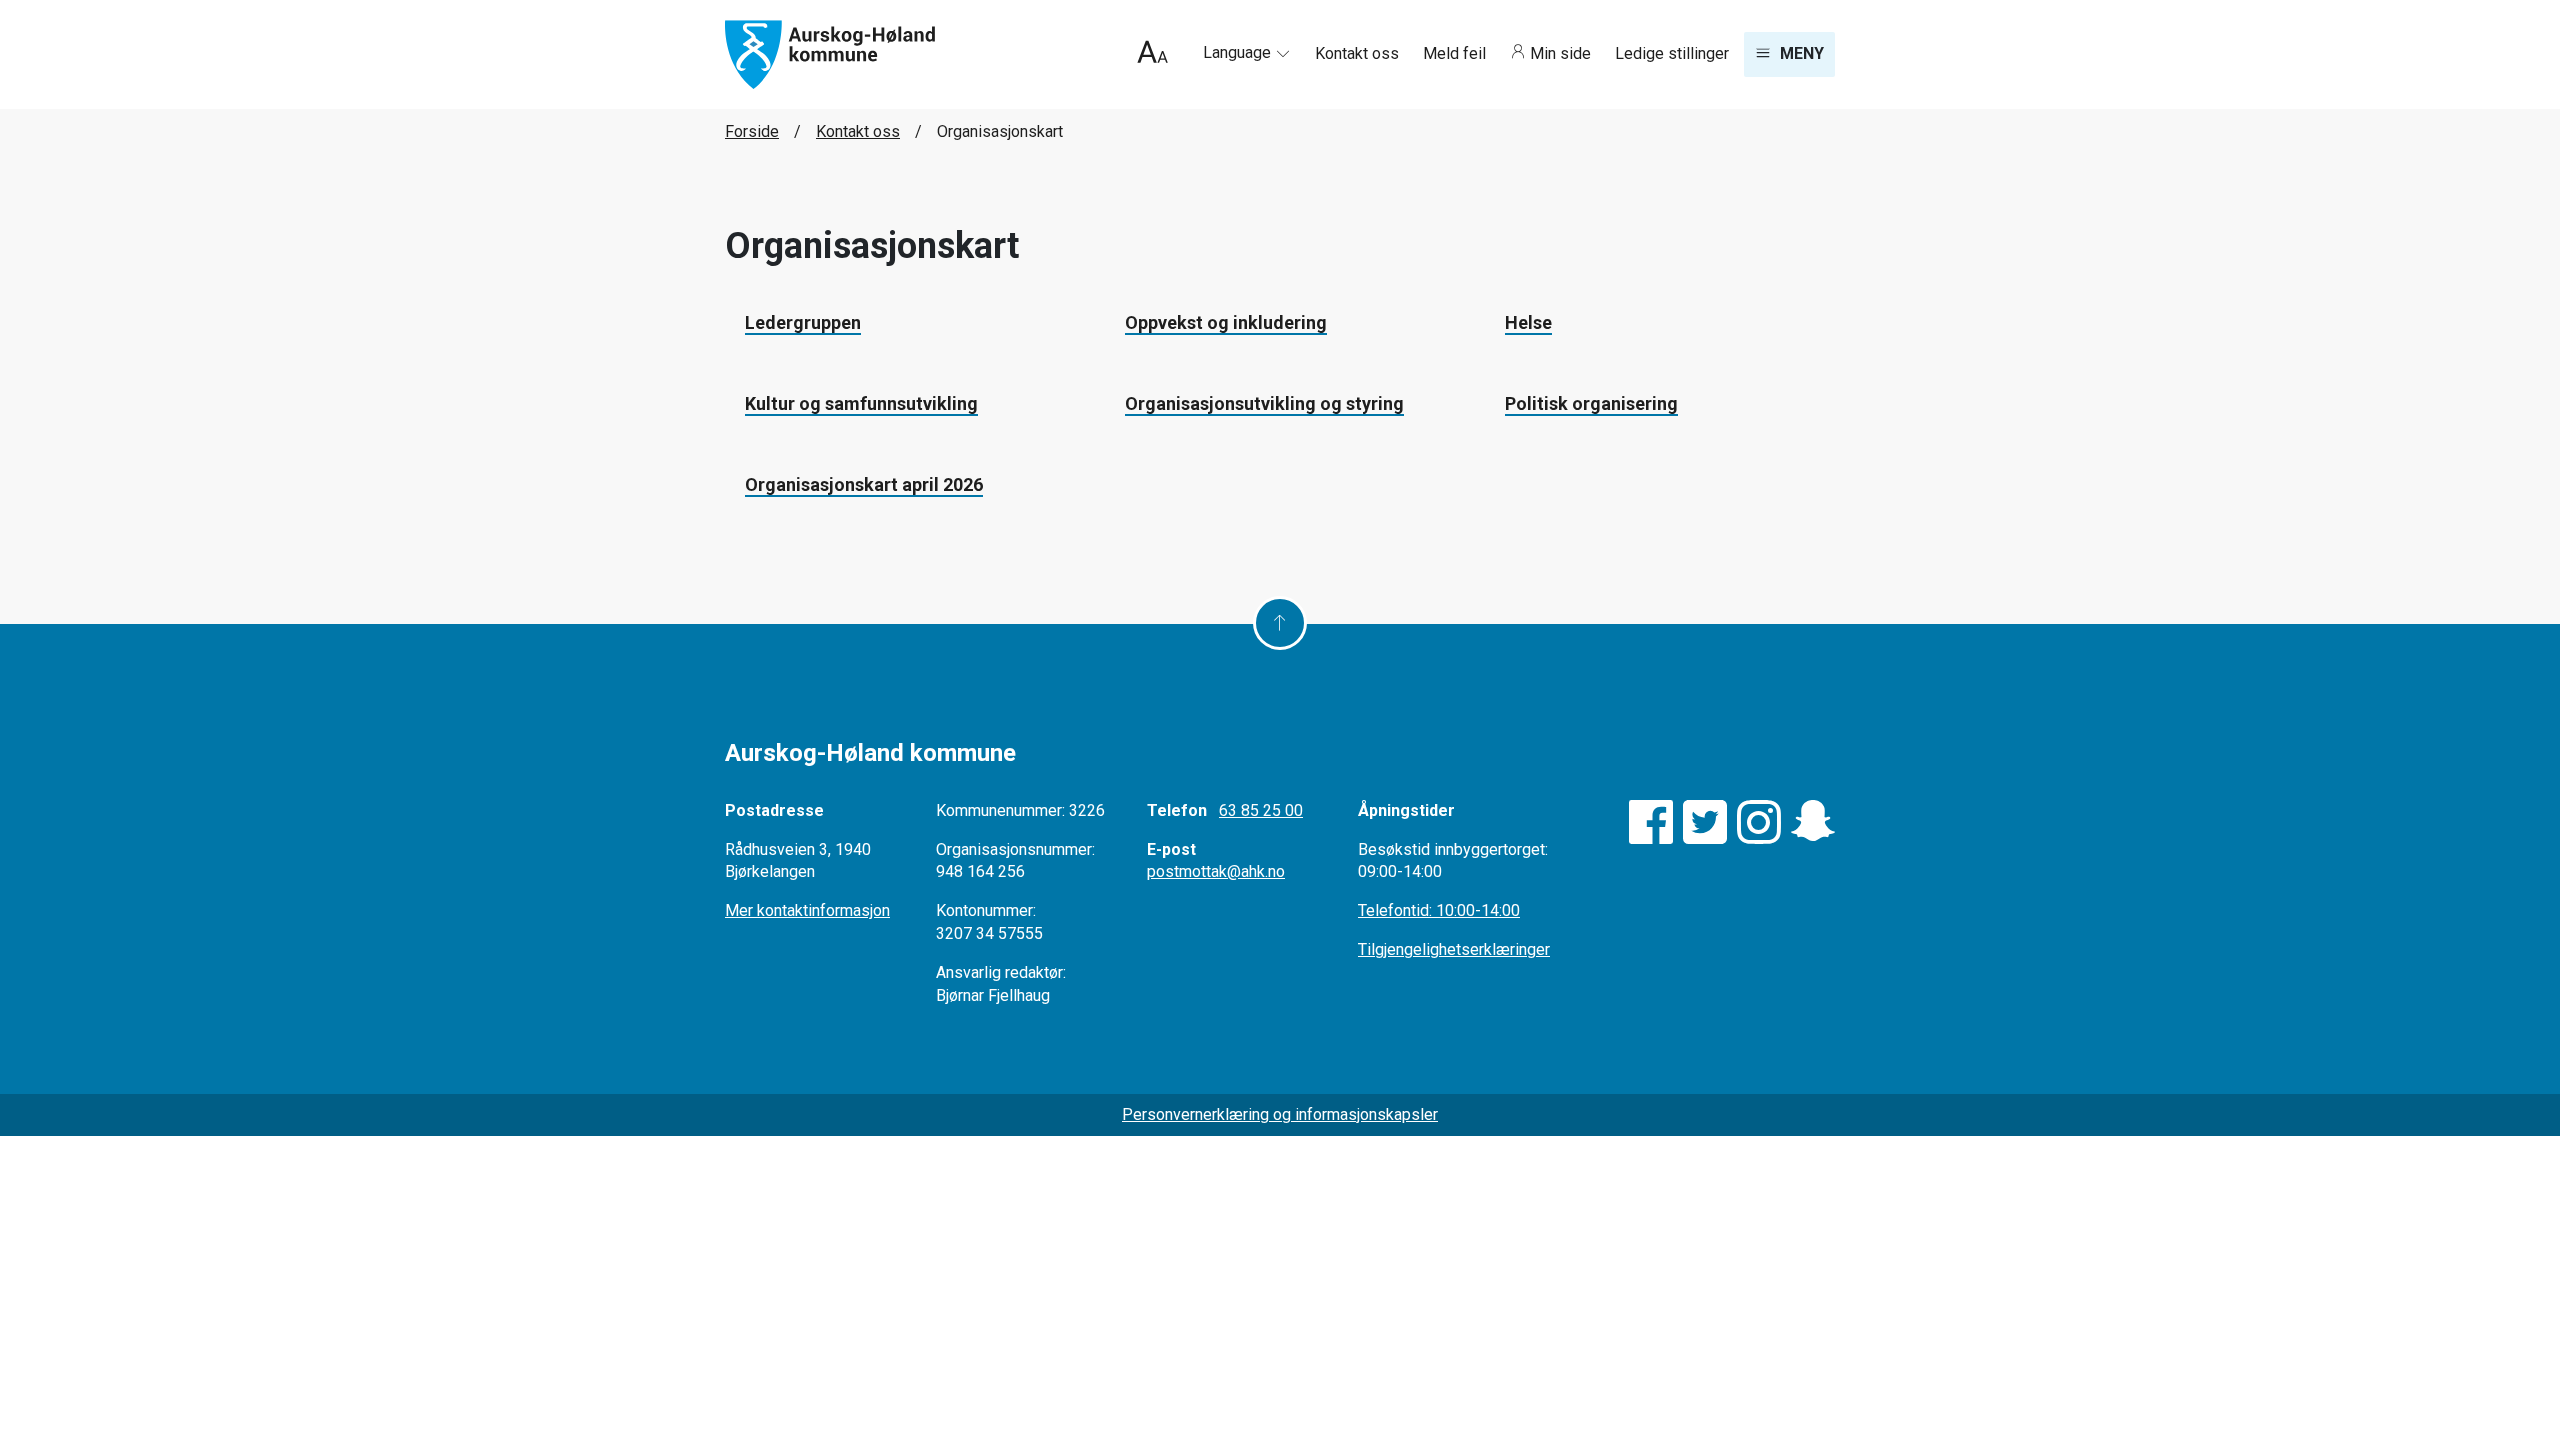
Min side (1560, 53)
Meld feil (1456, 53)
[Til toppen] (1280, 623)
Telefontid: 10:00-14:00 (1439, 910)
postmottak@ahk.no (1216, 871)
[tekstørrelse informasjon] (1152, 54)
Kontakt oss (1359, 53)
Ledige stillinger (1672, 53)
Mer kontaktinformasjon (807, 910)
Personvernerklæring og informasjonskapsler (1280, 1114)
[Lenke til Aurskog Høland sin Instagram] (1759, 822)
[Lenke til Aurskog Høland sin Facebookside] (1651, 822)
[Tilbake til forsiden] (830, 53)
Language (1239, 52)
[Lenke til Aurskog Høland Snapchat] (1813, 822)
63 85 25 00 (1261, 810)
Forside (752, 131)
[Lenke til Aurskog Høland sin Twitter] (1705, 822)
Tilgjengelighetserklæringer (1454, 949)
